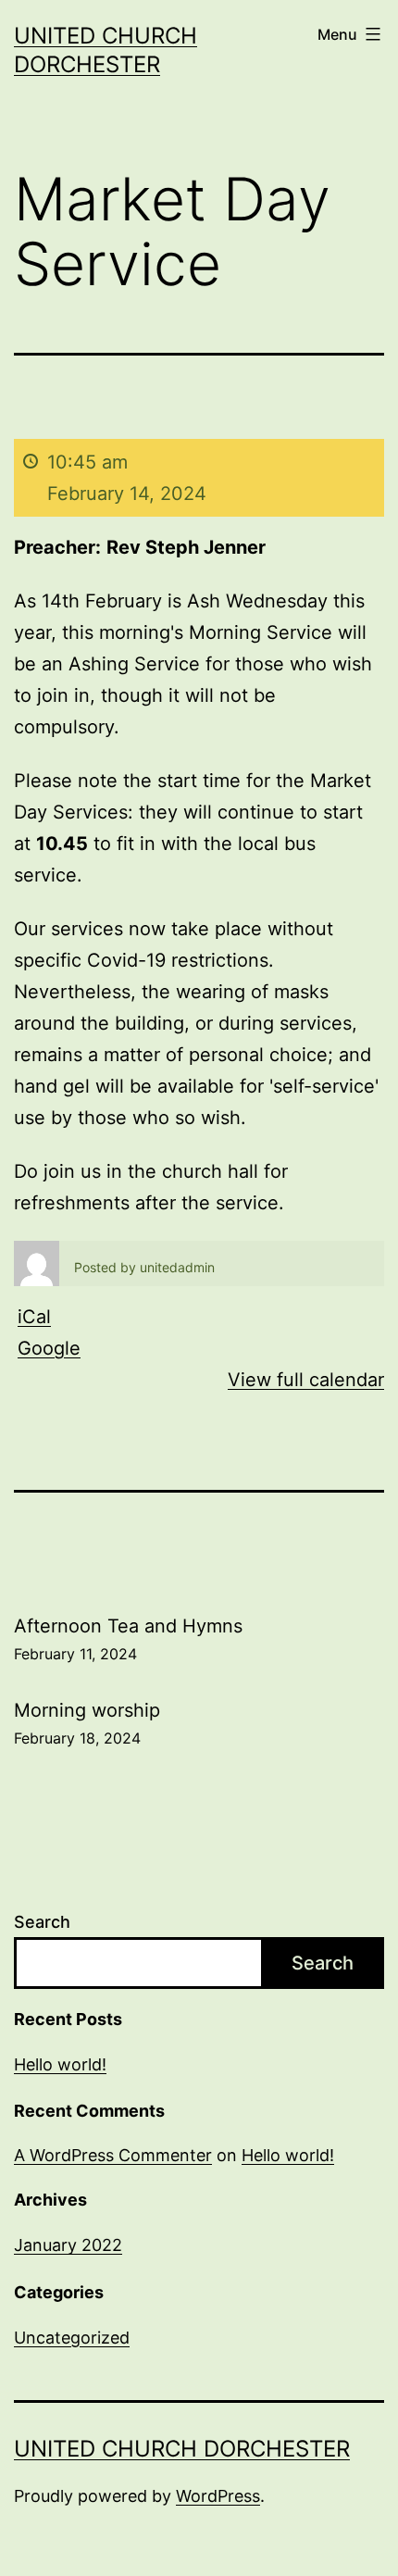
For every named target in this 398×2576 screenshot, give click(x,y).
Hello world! (60, 2064)
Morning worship (87, 1723)
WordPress (218, 2496)
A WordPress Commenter (113, 2155)
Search (42, 1922)
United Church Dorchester (182, 2449)
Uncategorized (72, 2338)
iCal (34, 1317)
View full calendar (306, 1380)
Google (49, 1348)
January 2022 (68, 2245)
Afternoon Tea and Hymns (128, 1639)
